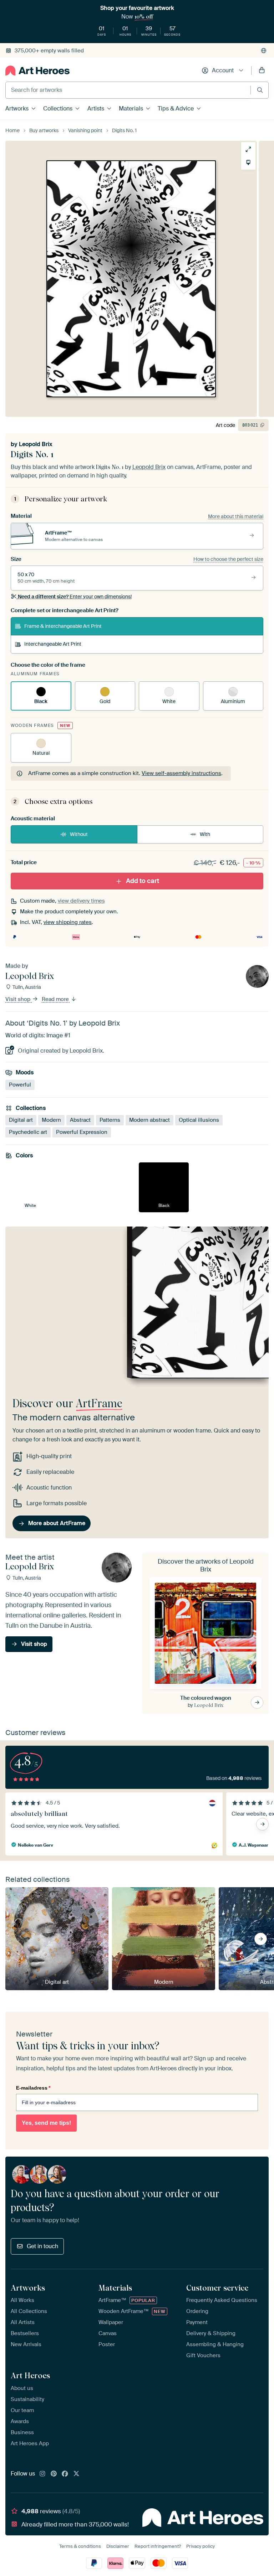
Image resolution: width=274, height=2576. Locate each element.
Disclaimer (118, 2546)
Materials (131, 109)
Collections (58, 109)
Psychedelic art (28, 1132)
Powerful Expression (82, 1132)
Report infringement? (158, 2546)
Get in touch (42, 2246)
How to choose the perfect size (228, 559)
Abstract (80, 1120)
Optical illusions (199, 1120)
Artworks (17, 109)
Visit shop (19, 1000)
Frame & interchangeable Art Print (63, 626)
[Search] (260, 90)
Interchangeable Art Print (53, 644)
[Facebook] (65, 2474)
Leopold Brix (36, 444)
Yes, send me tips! (46, 2123)
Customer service (217, 2288)
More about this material (236, 516)
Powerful (20, 1085)
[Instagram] (42, 2474)
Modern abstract (149, 1120)
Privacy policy (201, 2546)
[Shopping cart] (262, 71)
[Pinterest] (54, 2474)
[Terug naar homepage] (37, 71)
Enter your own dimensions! (75, 597)
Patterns (110, 1120)
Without (79, 834)
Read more (56, 1000)
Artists (96, 109)
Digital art (21, 1120)
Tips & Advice (176, 109)
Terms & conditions (80, 2546)
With (205, 834)
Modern (51, 1120)
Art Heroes (30, 2375)
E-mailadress (33, 2088)
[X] (76, 2474)
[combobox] (128, 90)
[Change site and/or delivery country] (264, 51)
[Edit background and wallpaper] (248, 162)
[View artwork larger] (248, 149)
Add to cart (143, 881)
